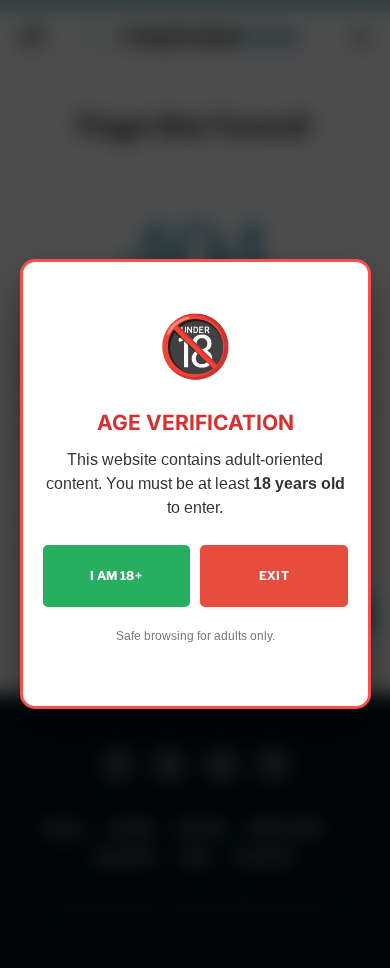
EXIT (274, 575)
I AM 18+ (116, 575)
